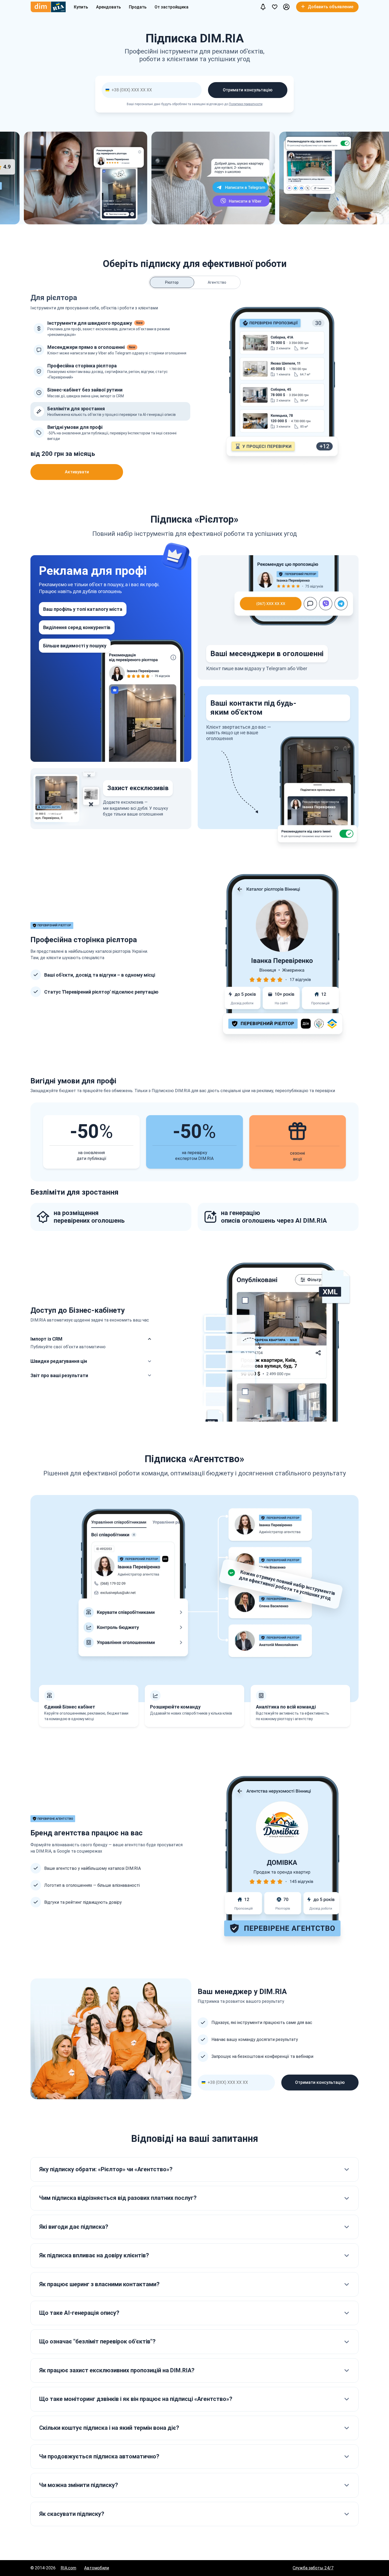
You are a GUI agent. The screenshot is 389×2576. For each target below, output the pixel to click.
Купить (81, 7)
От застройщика (171, 7)
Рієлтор (172, 282)
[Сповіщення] (263, 7)
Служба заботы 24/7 (313, 2568)
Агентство (217, 282)
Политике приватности (246, 104)
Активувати (77, 472)
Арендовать (108, 7)
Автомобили (97, 2568)
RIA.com (68, 2568)
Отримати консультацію (248, 90)
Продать (138, 7)
